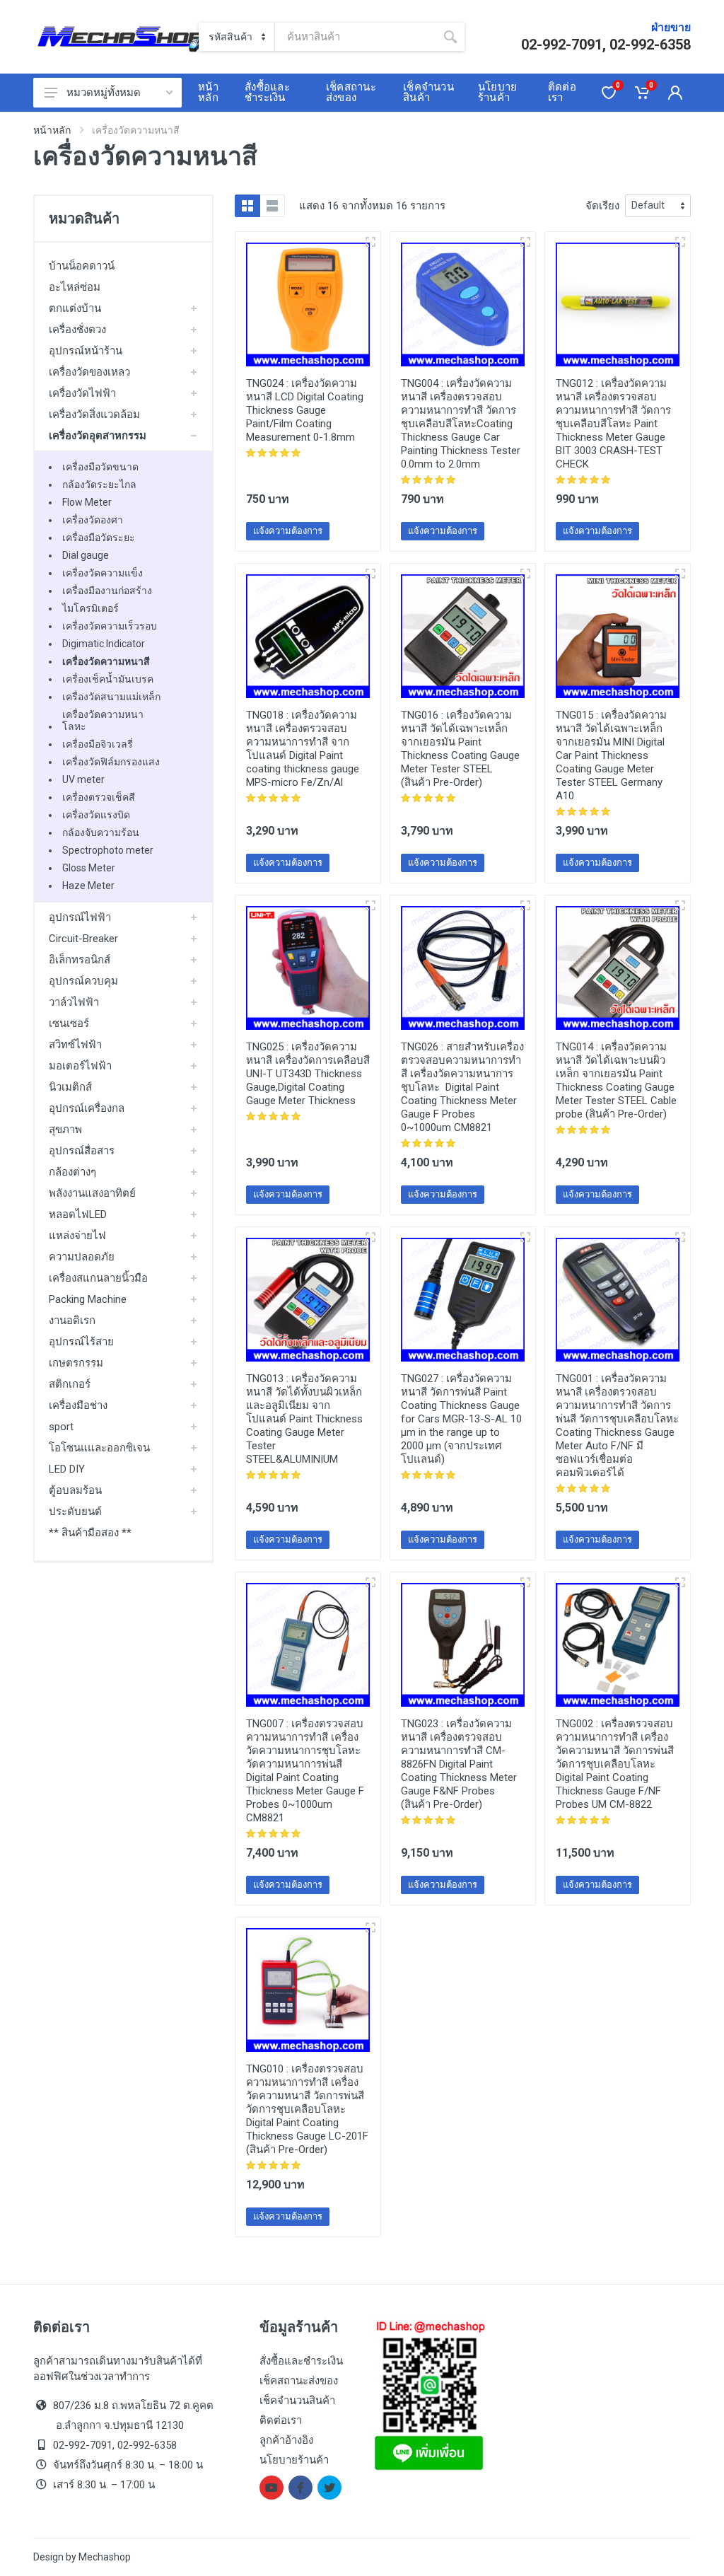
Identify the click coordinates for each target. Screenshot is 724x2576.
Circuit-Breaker (83, 939)
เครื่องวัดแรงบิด (96, 815)
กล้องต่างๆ (72, 1172)
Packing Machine (88, 1299)
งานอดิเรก (72, 1321)
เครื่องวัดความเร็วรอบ (110, 626)
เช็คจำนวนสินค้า (297, 2401)
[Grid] (247, 206)
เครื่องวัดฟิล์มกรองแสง (111, 762)
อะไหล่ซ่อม (75, 287)
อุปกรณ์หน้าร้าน (86, 351)
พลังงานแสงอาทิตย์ (92, 1193)
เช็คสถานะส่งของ (299, 2381)
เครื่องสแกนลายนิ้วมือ (98, 1278)
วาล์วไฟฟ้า (74, 1002)
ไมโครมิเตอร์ (90, 608)
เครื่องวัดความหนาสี (106, 661)
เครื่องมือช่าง (78, 1405)
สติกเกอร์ (70, 1384)
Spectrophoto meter (108, 850)
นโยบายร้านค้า (294, 2460)
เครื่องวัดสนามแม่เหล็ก (111, 697)
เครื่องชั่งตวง (77, 330)
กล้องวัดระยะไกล (99, 485)
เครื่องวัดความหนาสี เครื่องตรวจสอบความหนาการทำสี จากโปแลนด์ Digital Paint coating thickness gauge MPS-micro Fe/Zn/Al (303, 749)
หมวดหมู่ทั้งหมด (104, 93)
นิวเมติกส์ (70, 1087)
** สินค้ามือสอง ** (90, 1533)
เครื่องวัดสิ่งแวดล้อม (94, 414)
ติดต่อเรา (281, 2420)
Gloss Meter (89, 868)
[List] (272, 206)
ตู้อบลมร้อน (75, 1490)
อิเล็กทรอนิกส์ (80, 960)
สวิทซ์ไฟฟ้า (75, 1045)
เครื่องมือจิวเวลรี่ (98, 744)
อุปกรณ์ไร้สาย (81, 1342)
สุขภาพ (65, 1130)
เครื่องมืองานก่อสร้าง (107, 591)
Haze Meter (88, 886)
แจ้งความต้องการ (288, 531)
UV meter (83, 779)
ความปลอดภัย (82, 1257)
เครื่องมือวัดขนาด (100, 467)
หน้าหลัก (52, 130)
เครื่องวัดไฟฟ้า (82, 393)
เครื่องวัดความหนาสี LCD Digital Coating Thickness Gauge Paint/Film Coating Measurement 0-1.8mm (305, 410)
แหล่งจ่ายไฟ (77, 1236)
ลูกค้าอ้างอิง (286, 2440)
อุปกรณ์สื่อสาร (82, 1151)
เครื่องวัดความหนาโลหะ (103, 720)
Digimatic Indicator (104, 644)
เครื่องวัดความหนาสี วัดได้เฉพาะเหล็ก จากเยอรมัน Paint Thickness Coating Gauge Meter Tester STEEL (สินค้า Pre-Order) (460, 749)
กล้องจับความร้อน (101, 832)
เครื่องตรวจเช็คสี (99, 797)
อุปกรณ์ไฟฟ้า (80, 917)
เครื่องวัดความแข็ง (103, 573)
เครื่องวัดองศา (93, 520)
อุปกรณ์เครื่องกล (87, 1108)
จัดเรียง (602, 206)
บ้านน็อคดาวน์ (82, 266)
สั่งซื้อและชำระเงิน (301, 2361)
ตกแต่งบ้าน (75, 308)
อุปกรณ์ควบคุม (83, 981)
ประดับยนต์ (75, 1512)
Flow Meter (87, 502)
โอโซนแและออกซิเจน (99, 1448)
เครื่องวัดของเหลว (89, 372)
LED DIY (67, 1469)
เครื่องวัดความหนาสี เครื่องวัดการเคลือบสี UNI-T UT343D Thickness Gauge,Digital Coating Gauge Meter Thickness (308, 1074)
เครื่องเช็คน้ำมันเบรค (108, 679)
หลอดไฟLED (78, 1214)
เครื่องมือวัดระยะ (99, 538)
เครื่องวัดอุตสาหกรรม (98, 436)
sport (61, 1427)
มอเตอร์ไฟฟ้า (80, 1066)
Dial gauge (86, 555)
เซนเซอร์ (69, 1023)
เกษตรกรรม (76, 1363)
